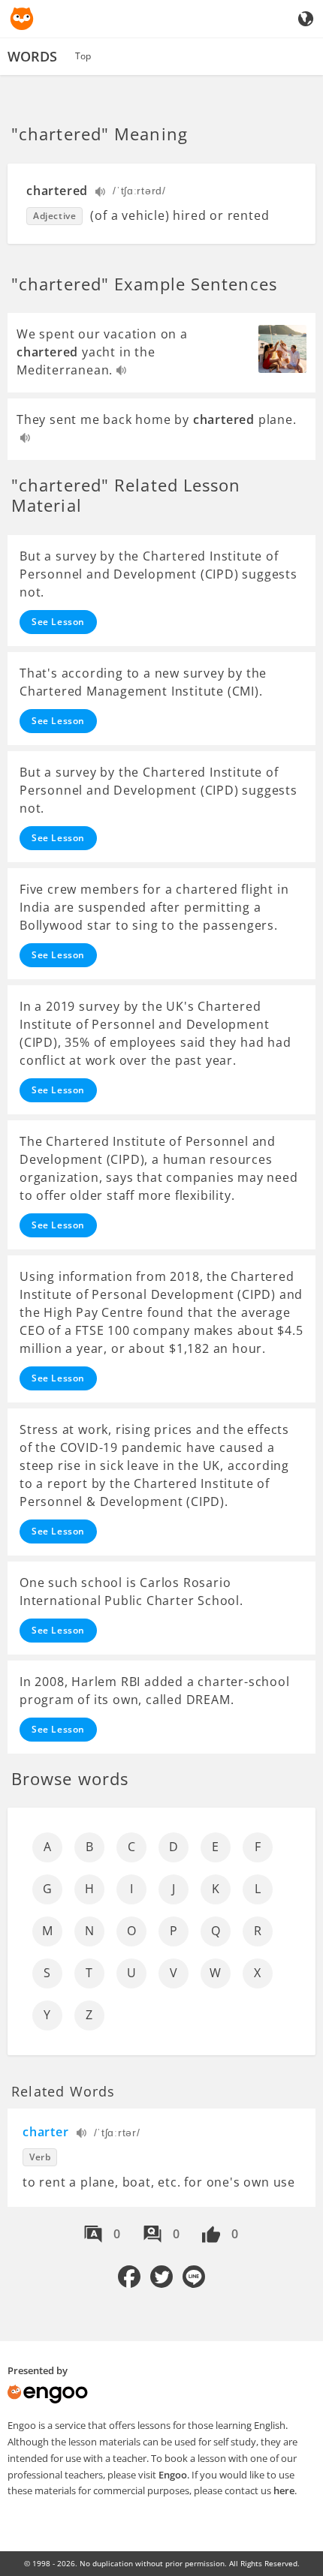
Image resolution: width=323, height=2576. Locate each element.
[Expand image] (282, 349)
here (284, 2490)
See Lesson (58, 622)
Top (83, 56)
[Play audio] (101, 193)
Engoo (173, 2475)
